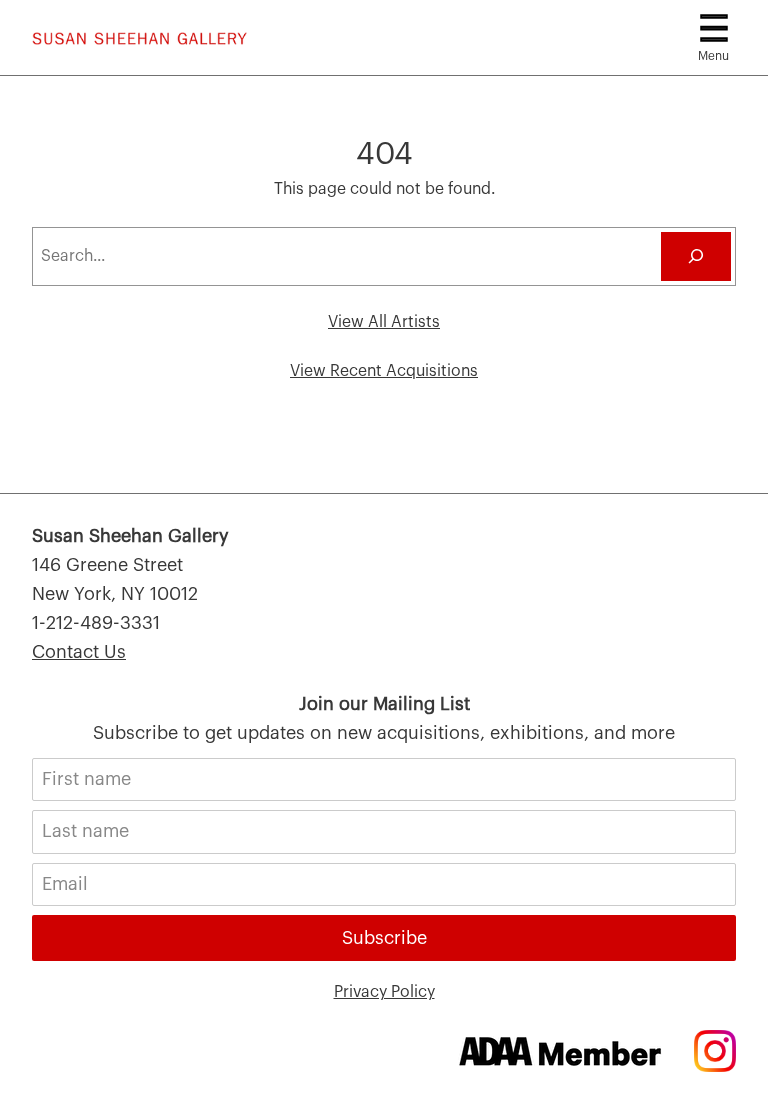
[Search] (696, 256)
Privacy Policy (384, 992)
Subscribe (384, 938)
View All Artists (384, 322)
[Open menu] (714, 28)
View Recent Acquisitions (384, 371)
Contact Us (79, 652)
